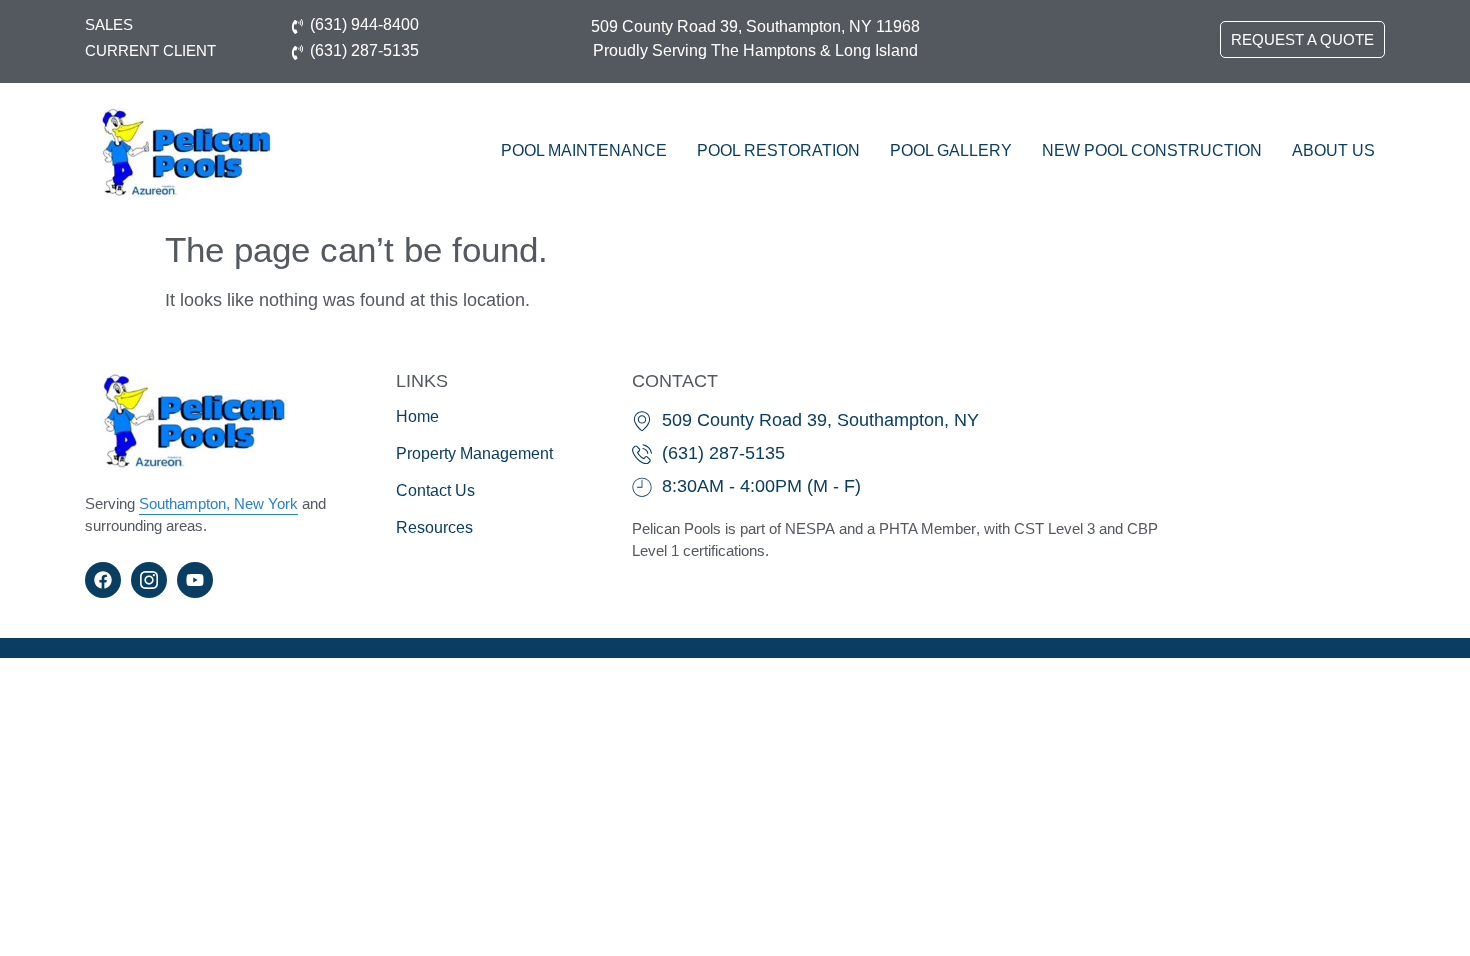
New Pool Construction (1152, 150)
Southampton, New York (218, 503)
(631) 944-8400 (364, 24)
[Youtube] (195, 580)
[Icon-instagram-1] (149, 580)
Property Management (474, 453)
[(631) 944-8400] (297, 24)
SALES (109, 24)
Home (417, 416)
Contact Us (435, 490)
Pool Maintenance (584, 150)
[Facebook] (103, 580)
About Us (1333, 150)
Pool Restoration (778, 150)
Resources (434, 527)
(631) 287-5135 (364, 50)
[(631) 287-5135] (297, 50)
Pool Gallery (951, 150)
